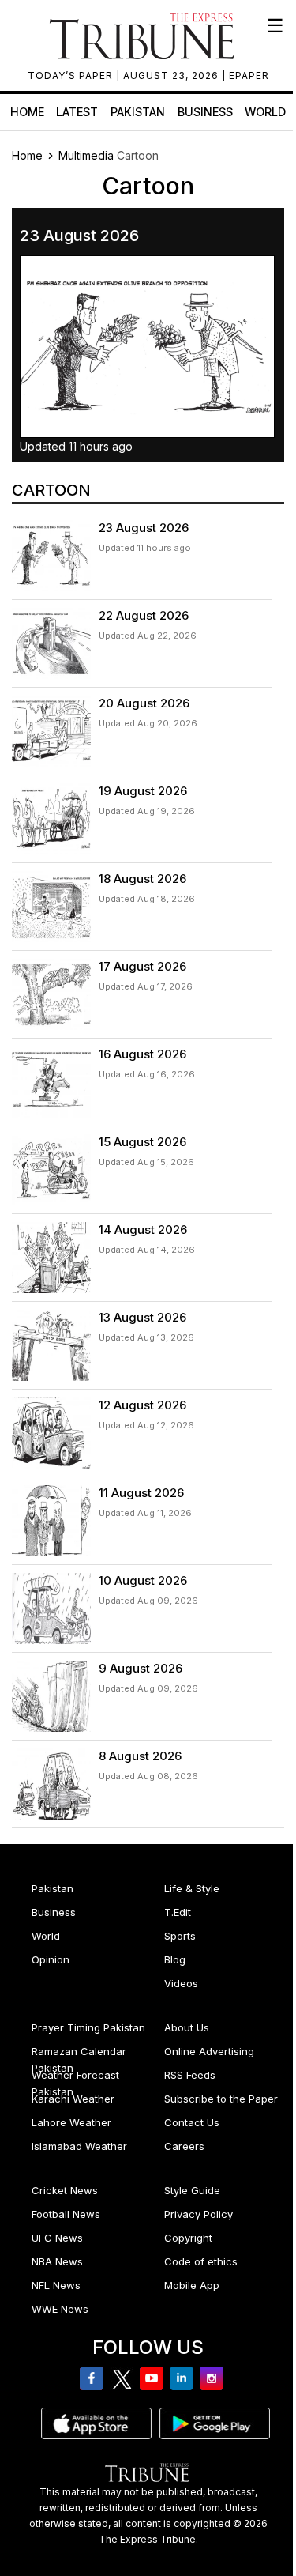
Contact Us (192, 2122)
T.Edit (178, 1912)
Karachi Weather (73, 2099)
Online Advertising (209, 2051)
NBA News (57, 2261)
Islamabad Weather (79, 2146)
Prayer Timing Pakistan (88, 2027)
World (265, 112)
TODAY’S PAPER (72, 75)
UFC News (57, 2238)
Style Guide (192, 2190)
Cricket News (65, 2190)
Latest (77, 112)
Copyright (188, 2238)
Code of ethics (201, 2261)
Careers (184, 2146)
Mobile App (192, 2285)
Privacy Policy (199, 2214)
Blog (175, 1959)
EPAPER (249, 75)
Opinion (51, 1959)
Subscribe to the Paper (221, 2099)
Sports (180, 1936)
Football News (66, 2214)
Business (205, 112)
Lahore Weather (71, 2122)
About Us (187, 2027)
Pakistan (138, 112)
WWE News (60, 2309)
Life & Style (192, 1888)
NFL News (56, 2285)
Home (27, 112)
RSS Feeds (190, 2075)
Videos (181, 1983)
